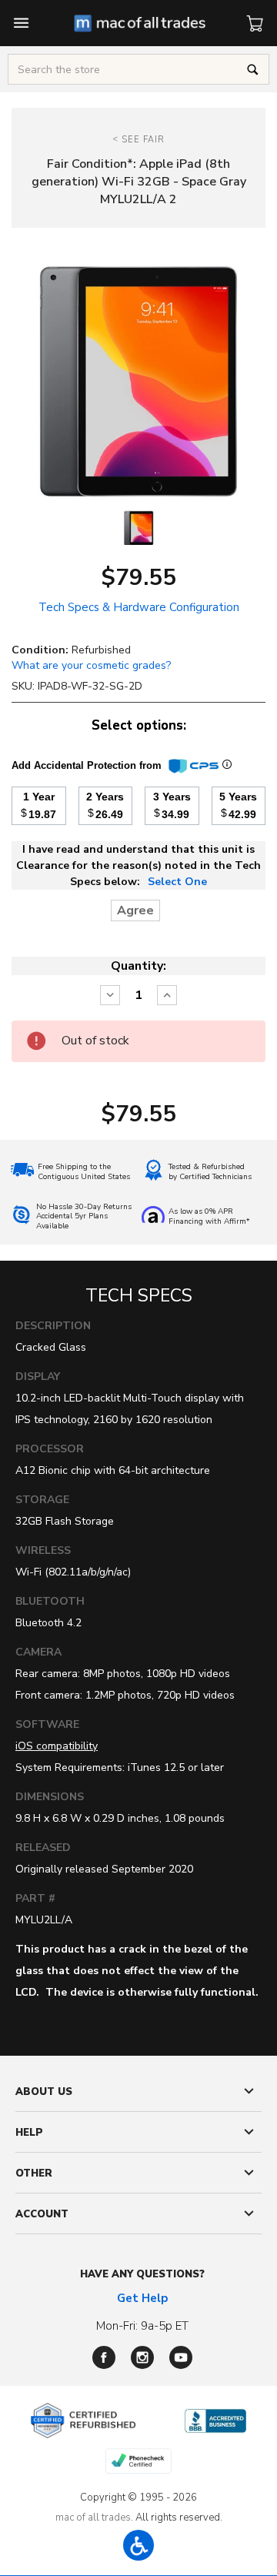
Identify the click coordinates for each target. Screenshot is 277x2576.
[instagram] (142, 2357)
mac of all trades (93, 2518)
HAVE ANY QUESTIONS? (142, 2274)
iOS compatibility (57, 1746)
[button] (138, 2545)
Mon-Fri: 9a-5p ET (142, 2326)
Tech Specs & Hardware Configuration (139, 607)
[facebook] (104, 2357)
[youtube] (181, 2357)
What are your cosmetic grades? (91, 665)
